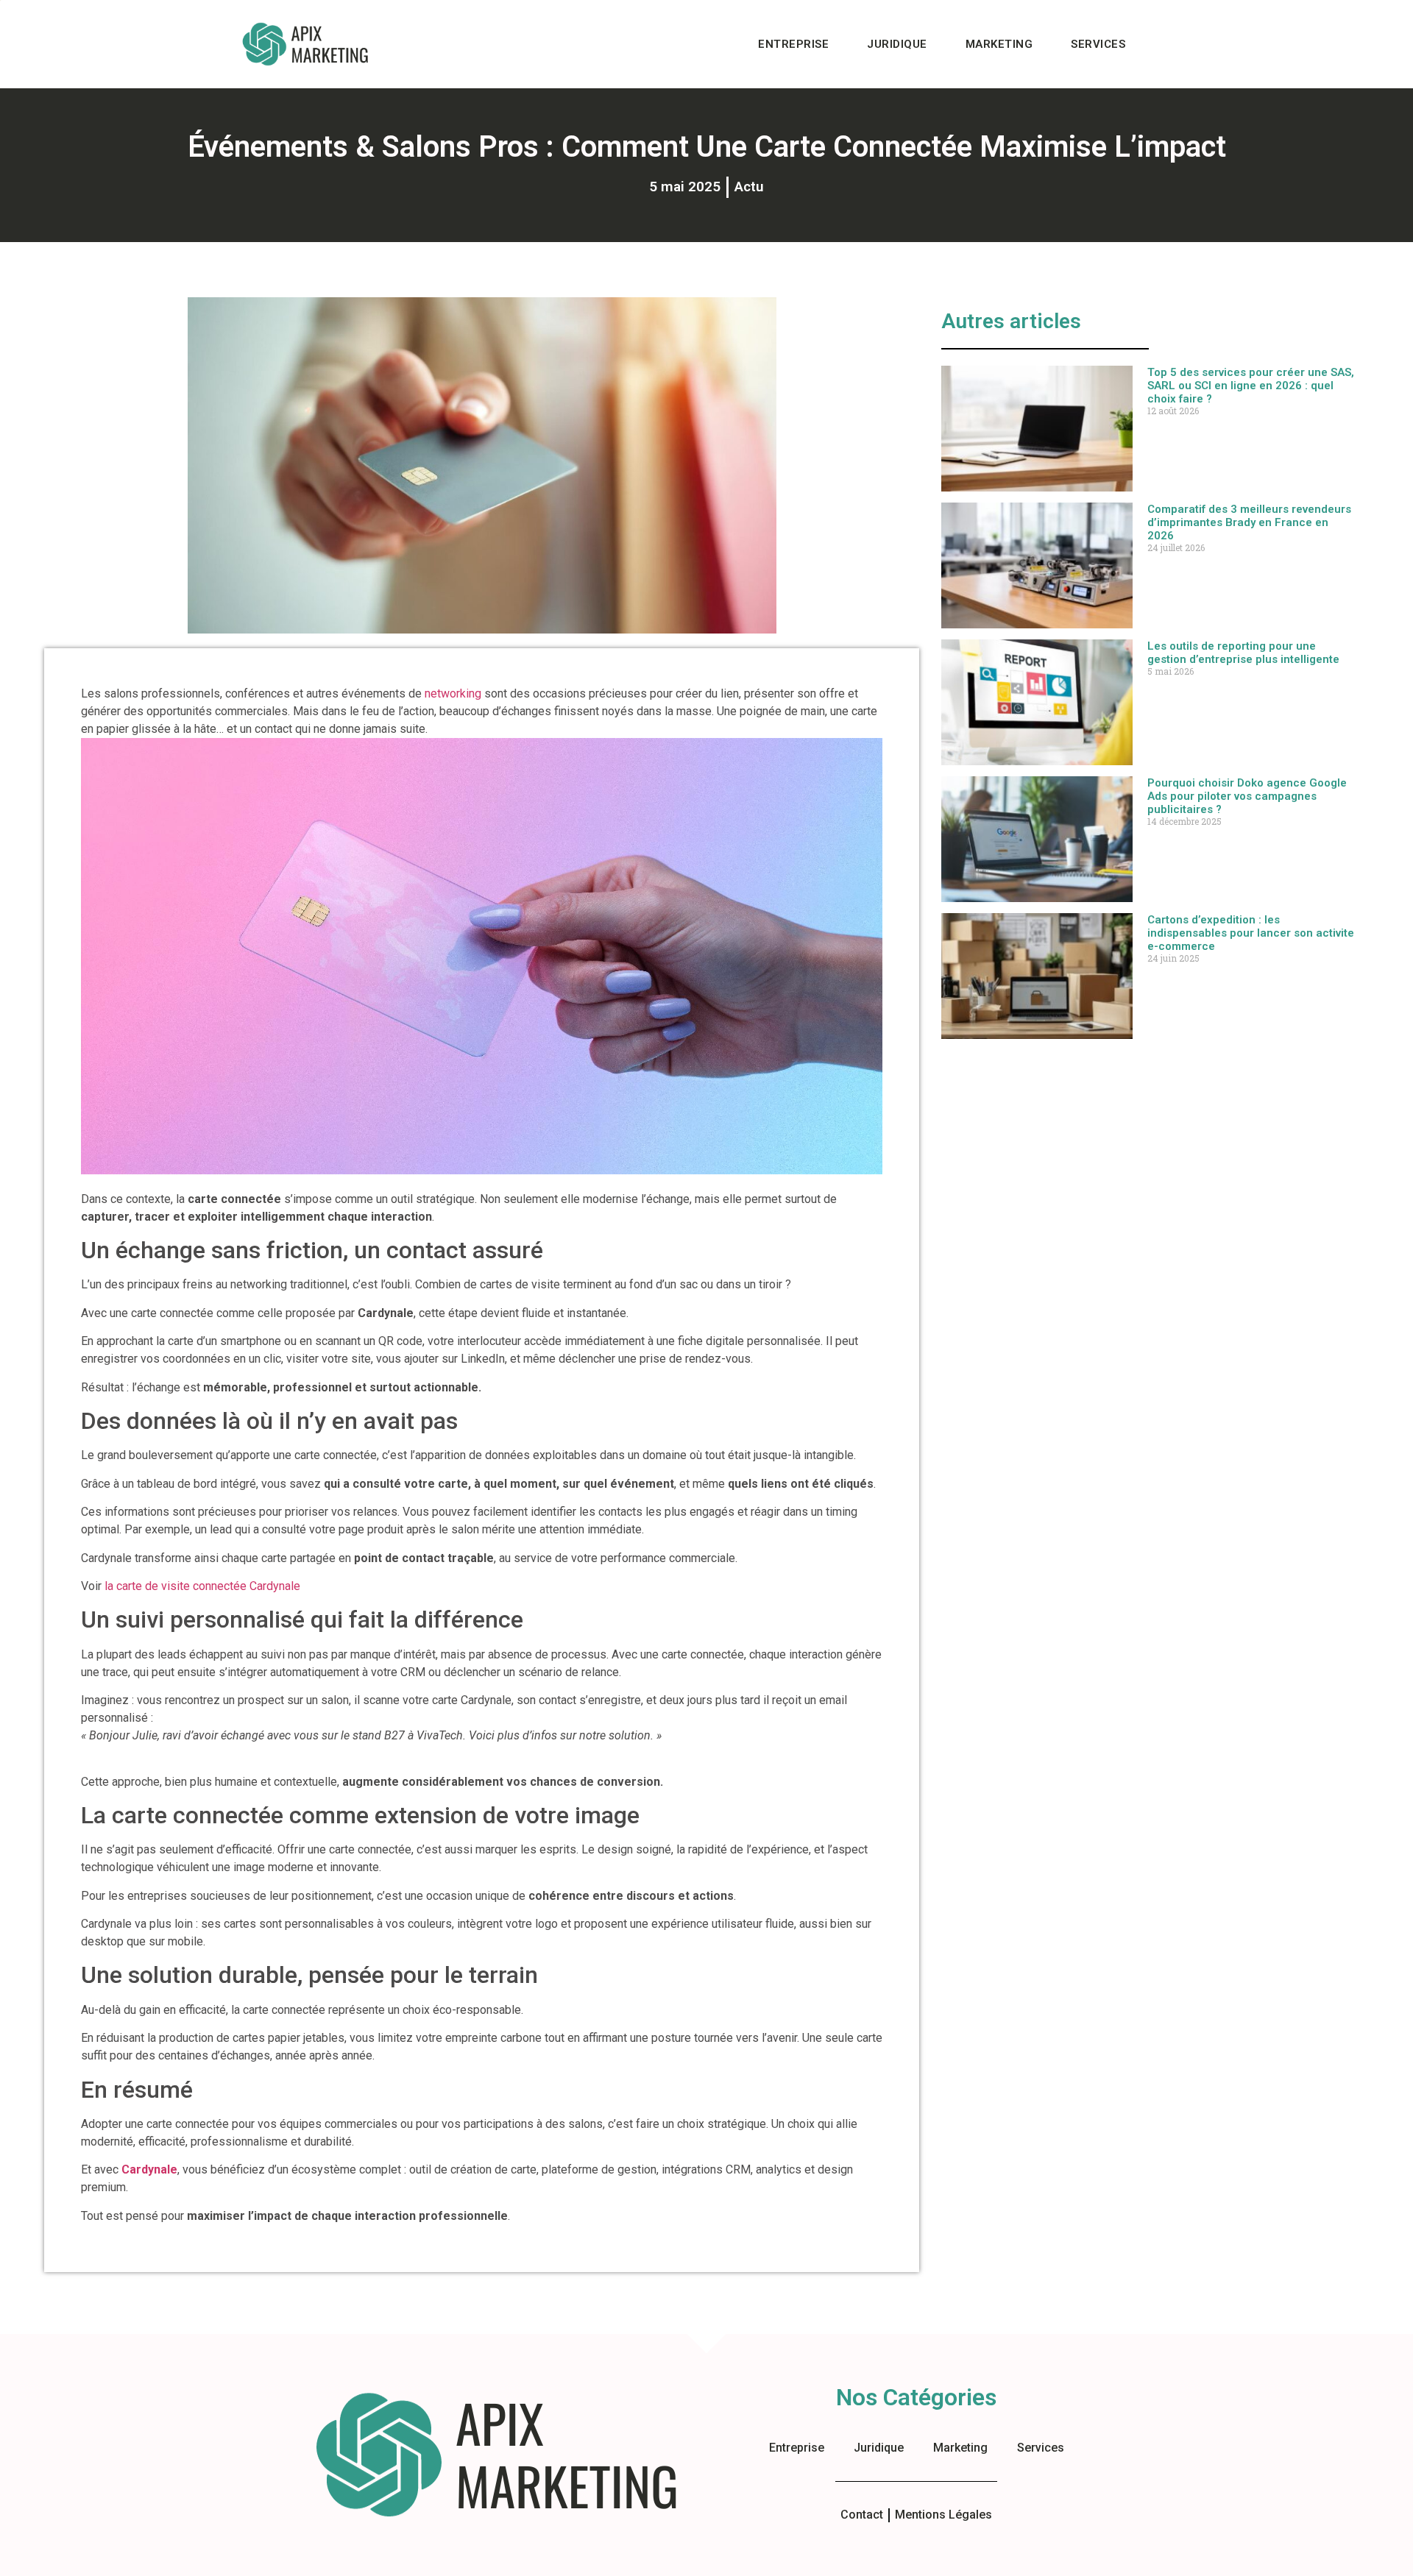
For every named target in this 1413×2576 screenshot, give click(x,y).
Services (1098, 44)
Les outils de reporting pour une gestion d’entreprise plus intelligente (1243, 653)
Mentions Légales (943, 2515)
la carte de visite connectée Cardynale (202, 1586)
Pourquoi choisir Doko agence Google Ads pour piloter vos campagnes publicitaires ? (1247, 796)
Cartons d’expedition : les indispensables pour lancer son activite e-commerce (1251, 933)
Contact (862, 2515)
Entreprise (793, 44)
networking (453, 693)
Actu (749, 187)
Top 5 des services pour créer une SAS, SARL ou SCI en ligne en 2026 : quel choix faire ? (1251, 386)
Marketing (999, 44)
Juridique (897, 44)
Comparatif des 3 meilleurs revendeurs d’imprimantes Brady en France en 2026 (1249, 522)
